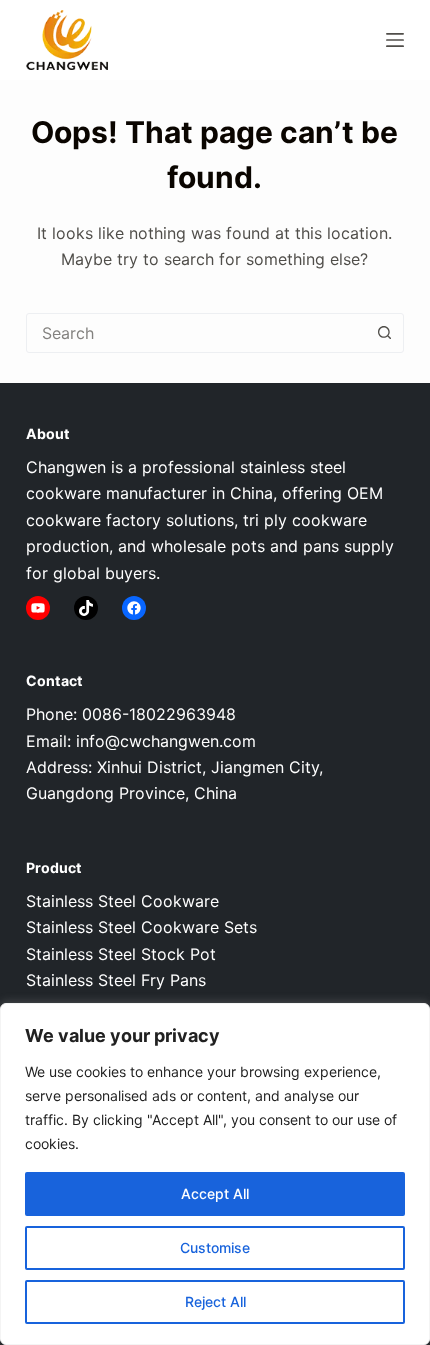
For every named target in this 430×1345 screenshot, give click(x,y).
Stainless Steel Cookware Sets (141, 927)
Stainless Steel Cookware (122, 901)
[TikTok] (86, 608)
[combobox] (196, 333)
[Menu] (395, 40)
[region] (215, 1174)
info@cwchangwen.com (166, 741)
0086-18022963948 (159, 714)
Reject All (215, 1301)
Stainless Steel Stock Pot (121, 954)
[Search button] (384, 333)
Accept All (215, 1193)
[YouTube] (38, 608)
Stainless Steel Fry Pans (116, 980)
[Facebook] (134, 608)
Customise (215, 1247)
